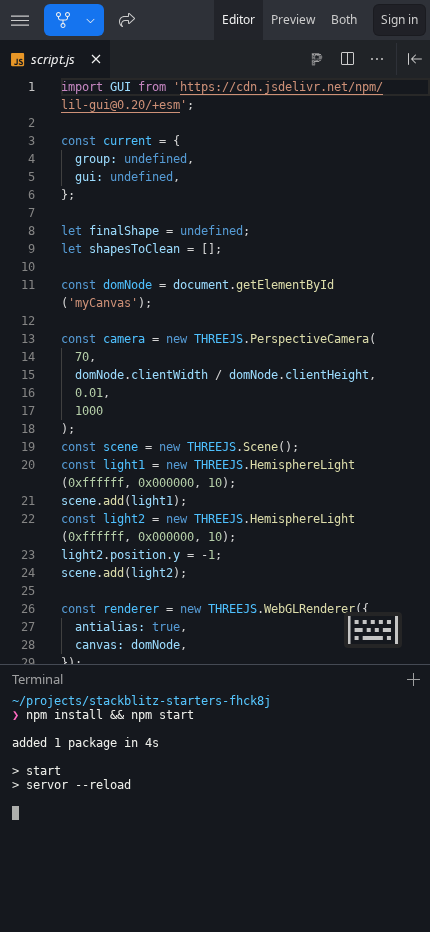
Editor (238, 19)
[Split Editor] (347, 59)
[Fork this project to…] (90, 20)
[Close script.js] (96, 59)
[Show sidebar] (20, 20)
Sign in (399, 19)
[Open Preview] (415, 59)
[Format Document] (317, 59)
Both (344, 19)
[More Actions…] (377, 59)
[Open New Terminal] (414, 680)
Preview (293, 19)
